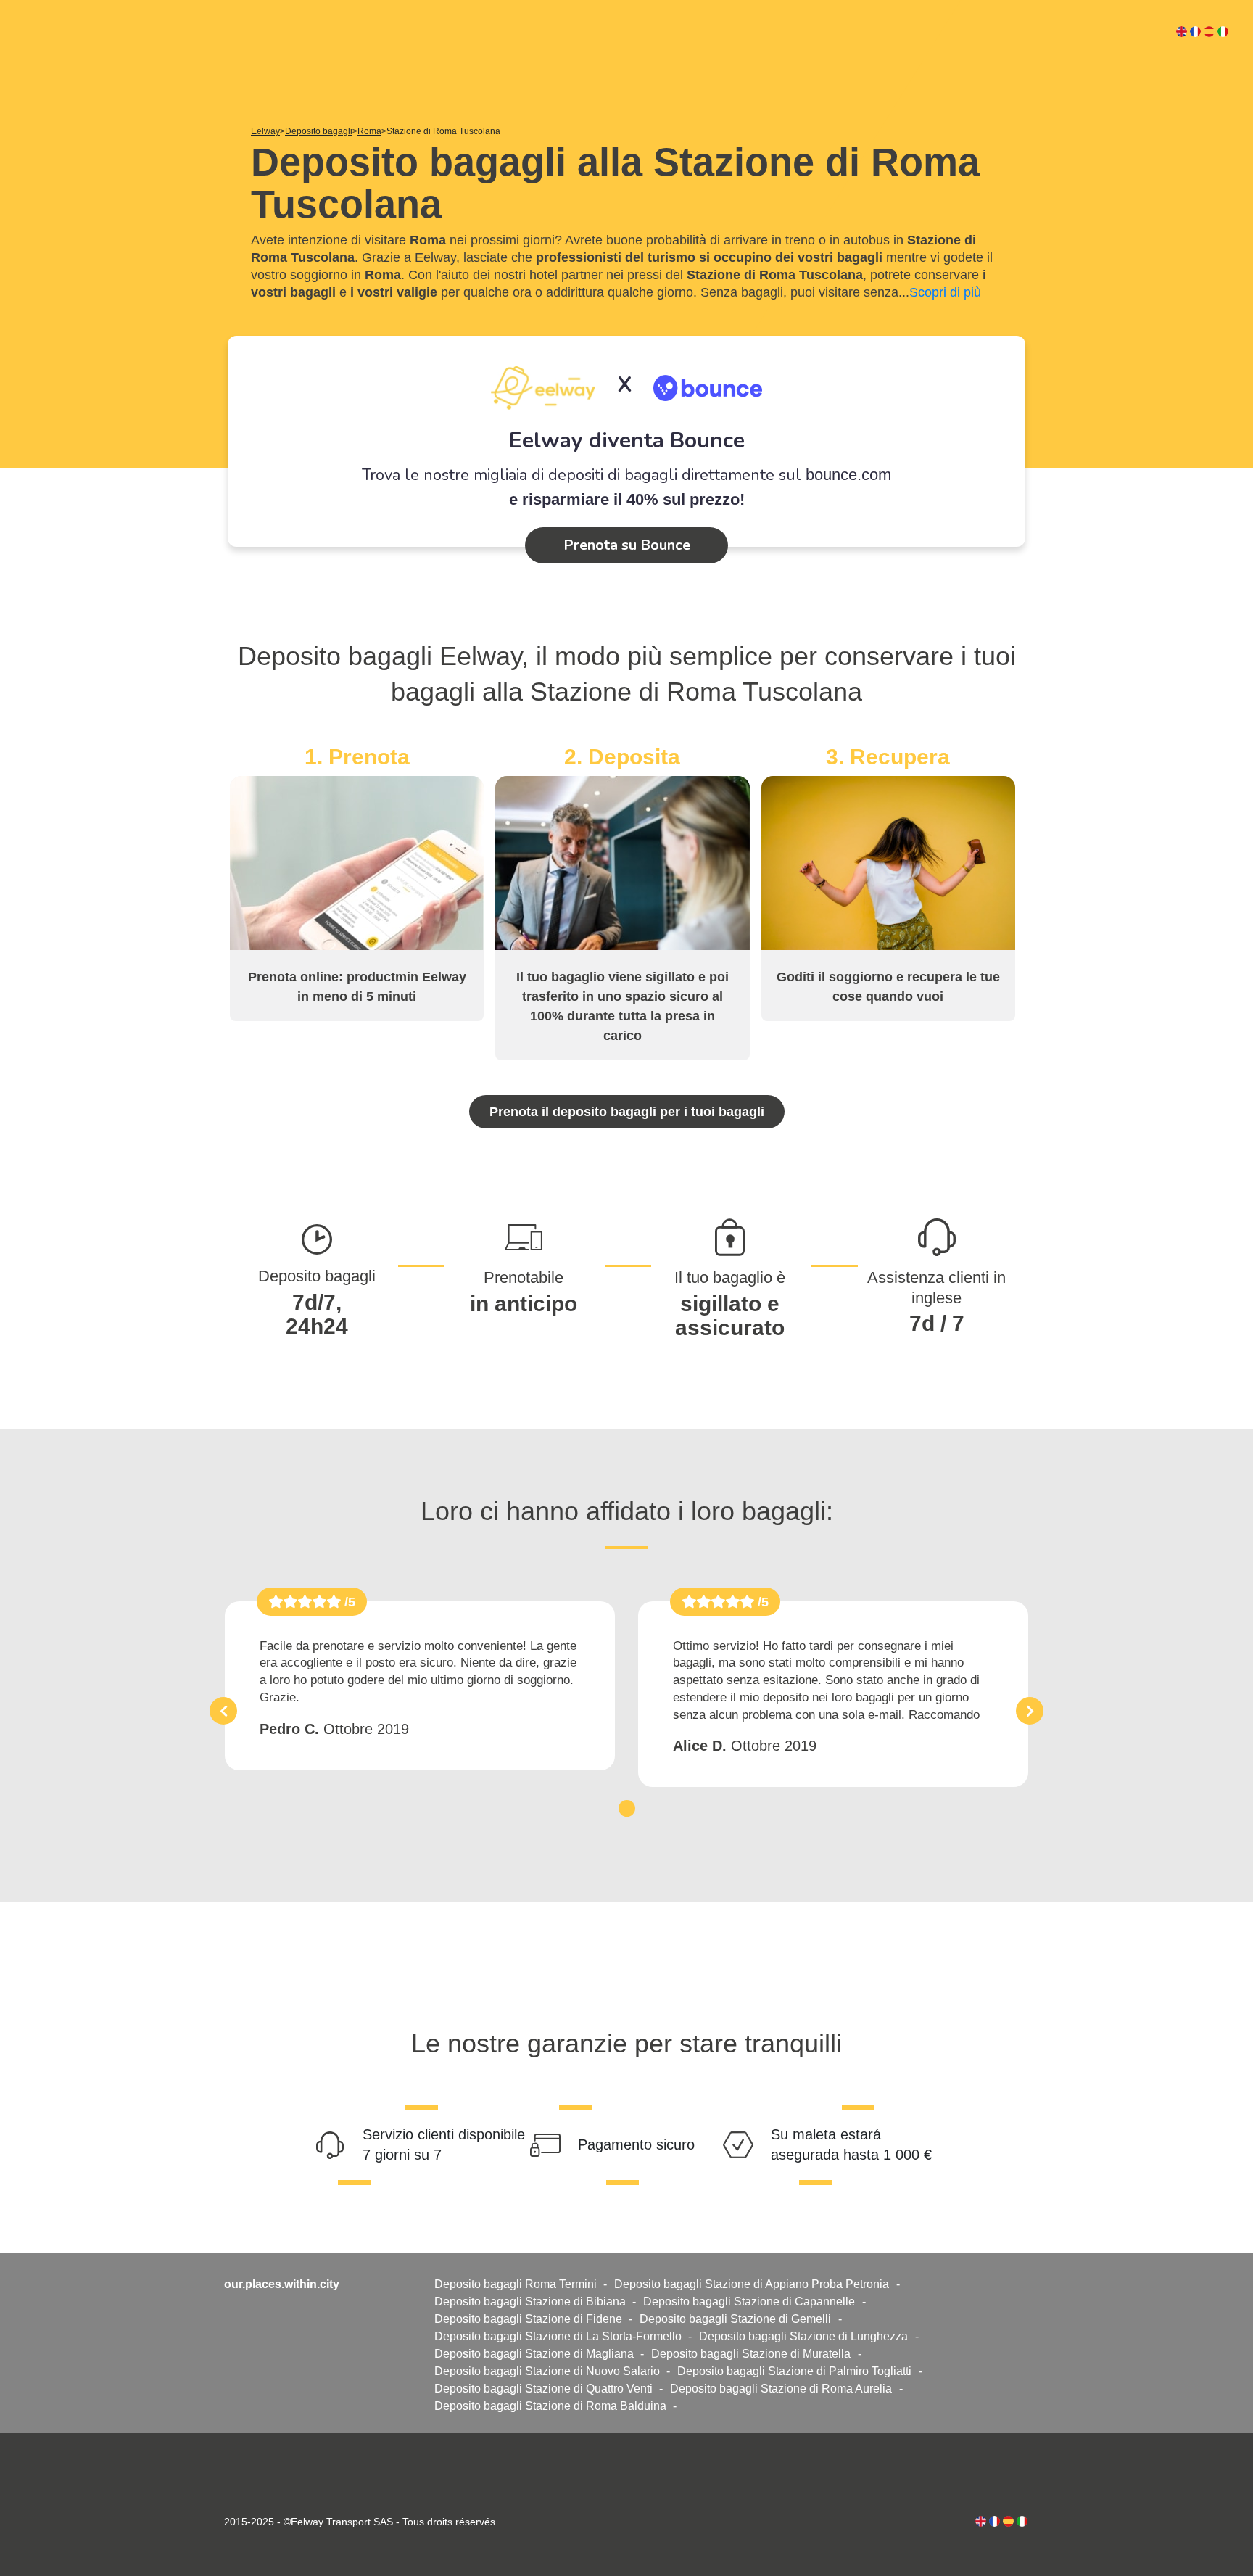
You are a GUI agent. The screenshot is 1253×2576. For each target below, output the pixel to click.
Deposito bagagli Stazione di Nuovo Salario (547, 2371)
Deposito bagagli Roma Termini (516, 2284)
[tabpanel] (420, 1686)
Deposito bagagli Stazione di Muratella (751, 2354)
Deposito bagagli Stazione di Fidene (528, 2319)
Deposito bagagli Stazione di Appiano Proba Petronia (752, 2284)
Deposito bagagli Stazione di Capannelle (749, 2302)
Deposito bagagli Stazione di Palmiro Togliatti (794, 2371)
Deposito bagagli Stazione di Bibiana (530, 2302)
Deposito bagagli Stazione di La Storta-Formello (558, 2336)
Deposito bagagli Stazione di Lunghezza (803, 2336)
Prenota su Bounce (627, 545)
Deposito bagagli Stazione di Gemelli (735, 2319)
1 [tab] (627, 1808)
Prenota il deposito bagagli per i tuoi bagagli (627, 1112)
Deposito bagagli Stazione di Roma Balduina (550, 2406)
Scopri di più (945, 292)
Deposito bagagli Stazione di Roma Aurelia (781, 2389)
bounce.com (848, 475)
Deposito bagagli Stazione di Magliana (534, 2354)
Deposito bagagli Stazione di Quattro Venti (543, 2389)
